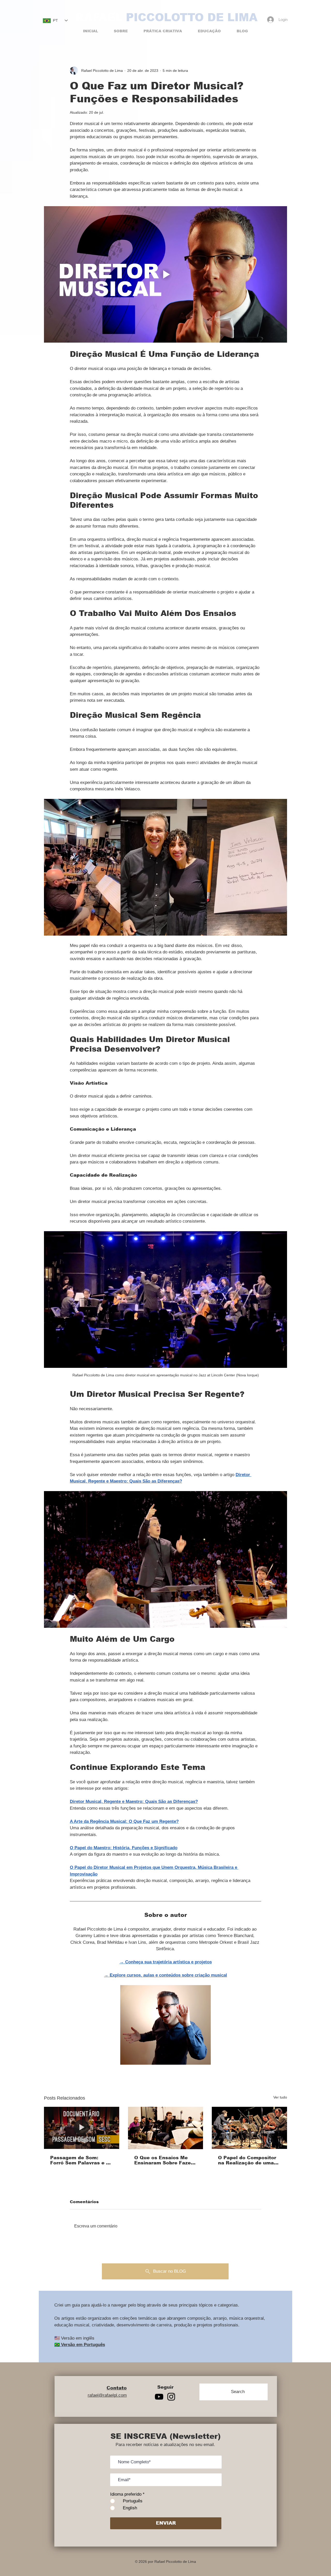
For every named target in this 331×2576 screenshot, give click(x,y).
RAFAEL (99, 17)
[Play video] (165, 275)
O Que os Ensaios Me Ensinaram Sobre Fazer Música (164, 2160)
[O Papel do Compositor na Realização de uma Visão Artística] (249, 2128)
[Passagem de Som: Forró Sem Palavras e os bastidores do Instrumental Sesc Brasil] (82, 2128)
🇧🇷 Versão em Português (80, 2345)
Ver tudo (280, 2097)
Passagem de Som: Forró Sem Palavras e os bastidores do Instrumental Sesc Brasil (81, 2160)
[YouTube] (159, 2397)
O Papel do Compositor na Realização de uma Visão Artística (247, 2160)
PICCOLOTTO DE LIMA (192, 17)
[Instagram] (171, 2397)
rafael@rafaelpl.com (107, 2395)
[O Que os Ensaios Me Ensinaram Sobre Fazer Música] (166, 2128)
